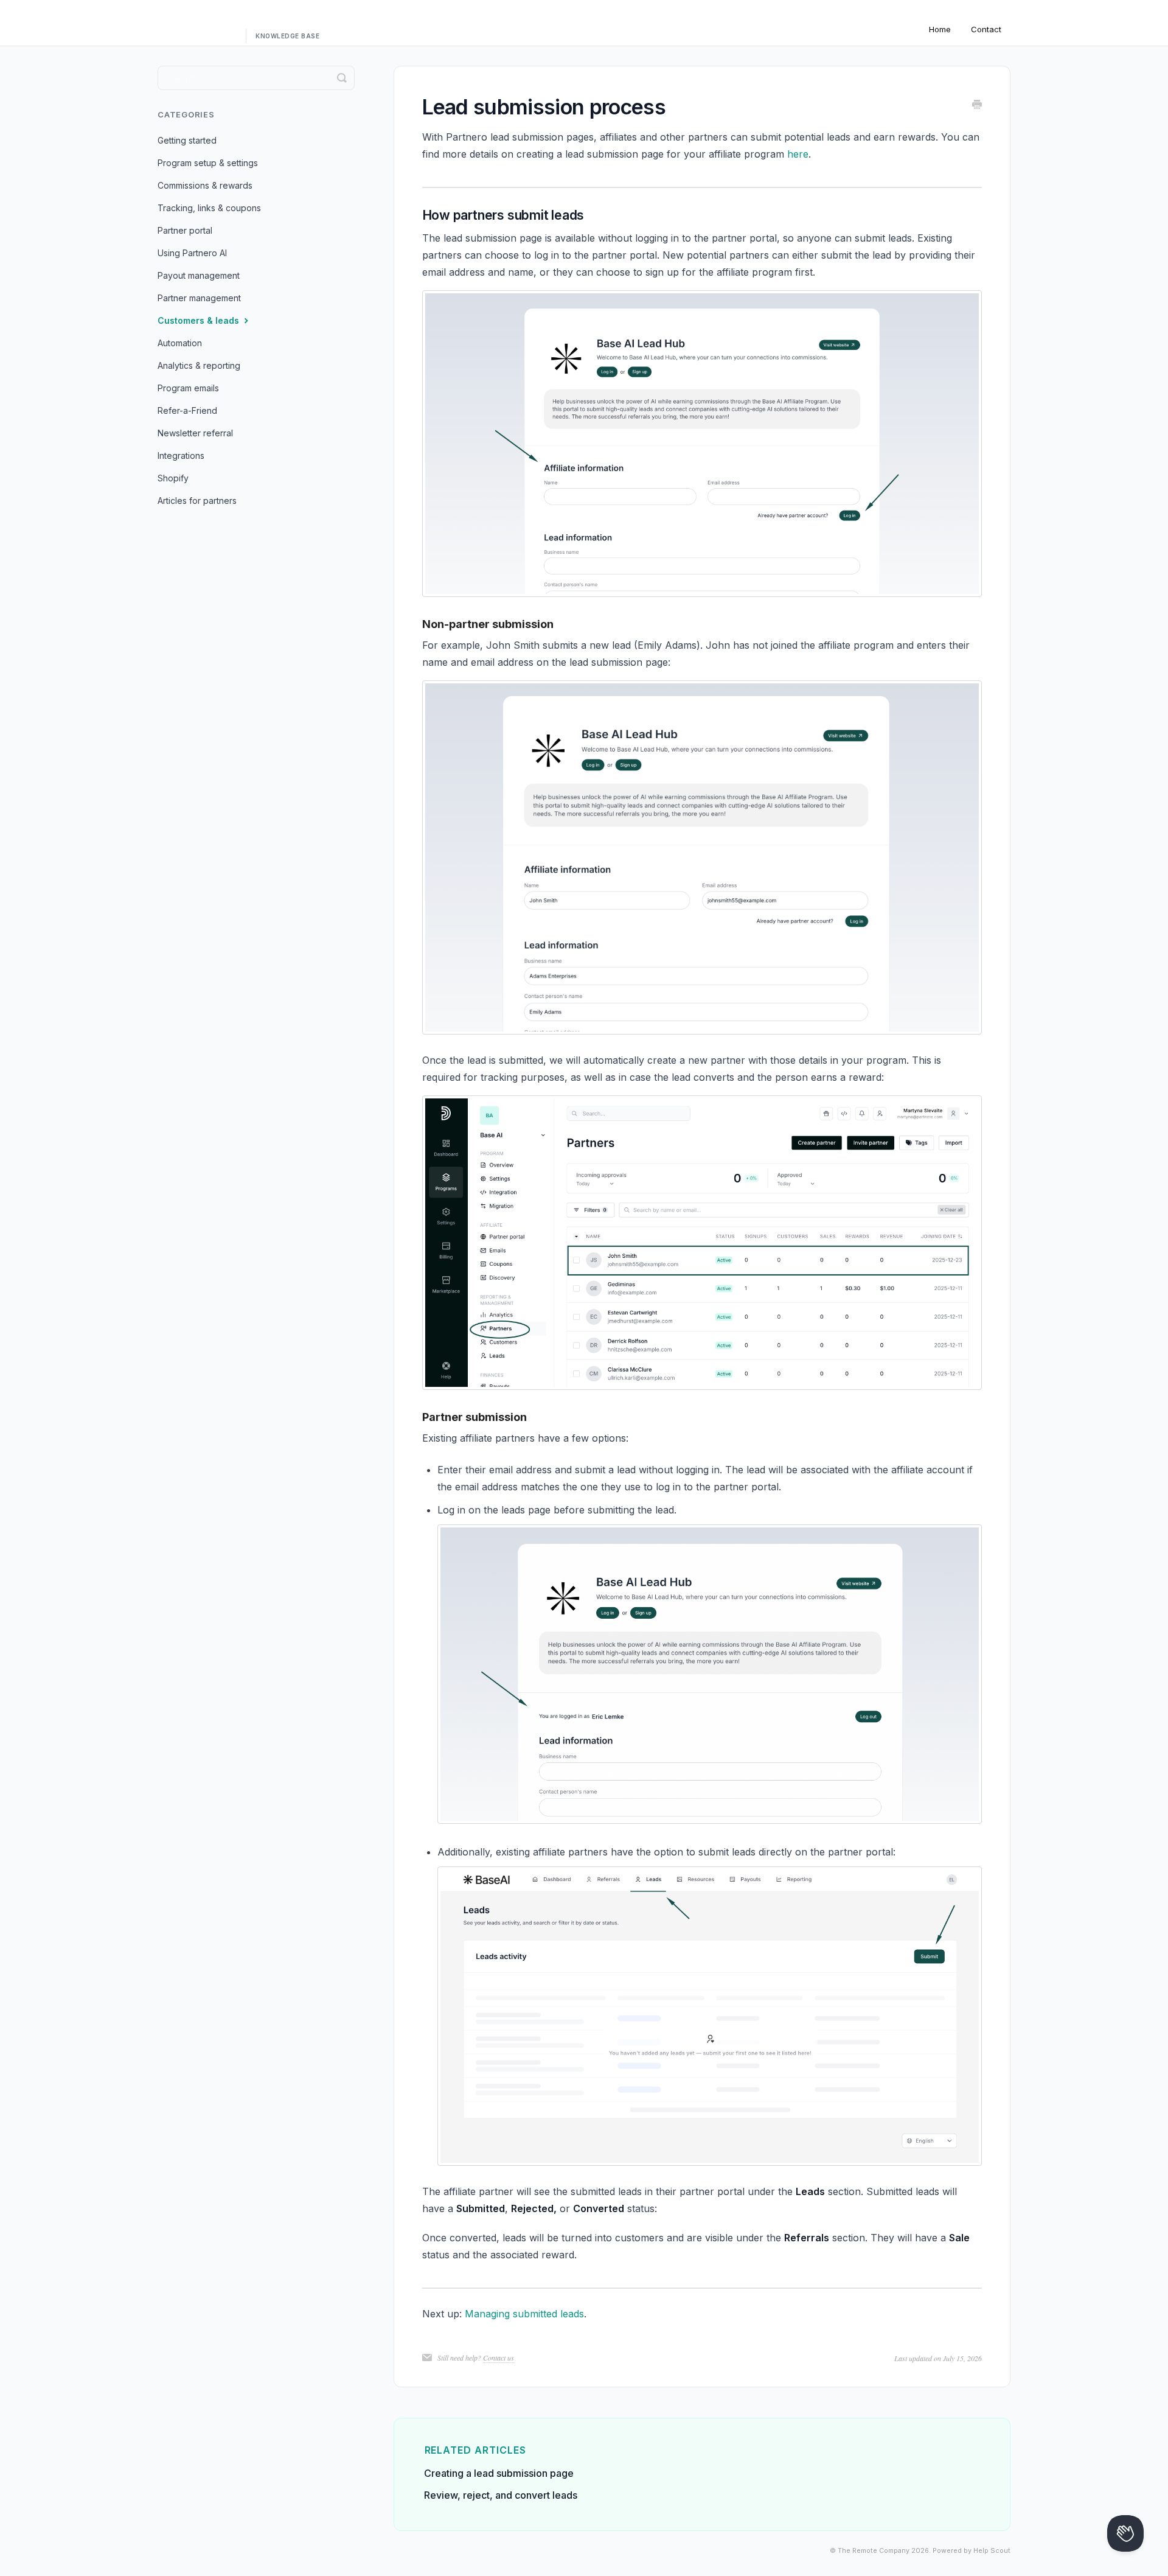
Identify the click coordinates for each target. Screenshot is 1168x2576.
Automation (180, 343)
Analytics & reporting (199, 365)
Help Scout (992, 2551)
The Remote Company (874, 2551)
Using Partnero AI (192, 253)
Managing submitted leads (524, 2314)
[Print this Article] (977, 105)
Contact (986, 29)
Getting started (187, 140)
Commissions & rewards (205, 185)
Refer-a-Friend (187, 410)
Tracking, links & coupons (209, 208)
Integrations (181, 456)
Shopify (173, 478)
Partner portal (185, 230)
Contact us (499, 2358)
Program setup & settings (208, 163)
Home (940, 29)
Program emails (188, 388)
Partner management (199, 298)
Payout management (199, 275)
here (798, 154)
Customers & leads (200, 320)
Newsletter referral (195, 433)
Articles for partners (197, 501)
